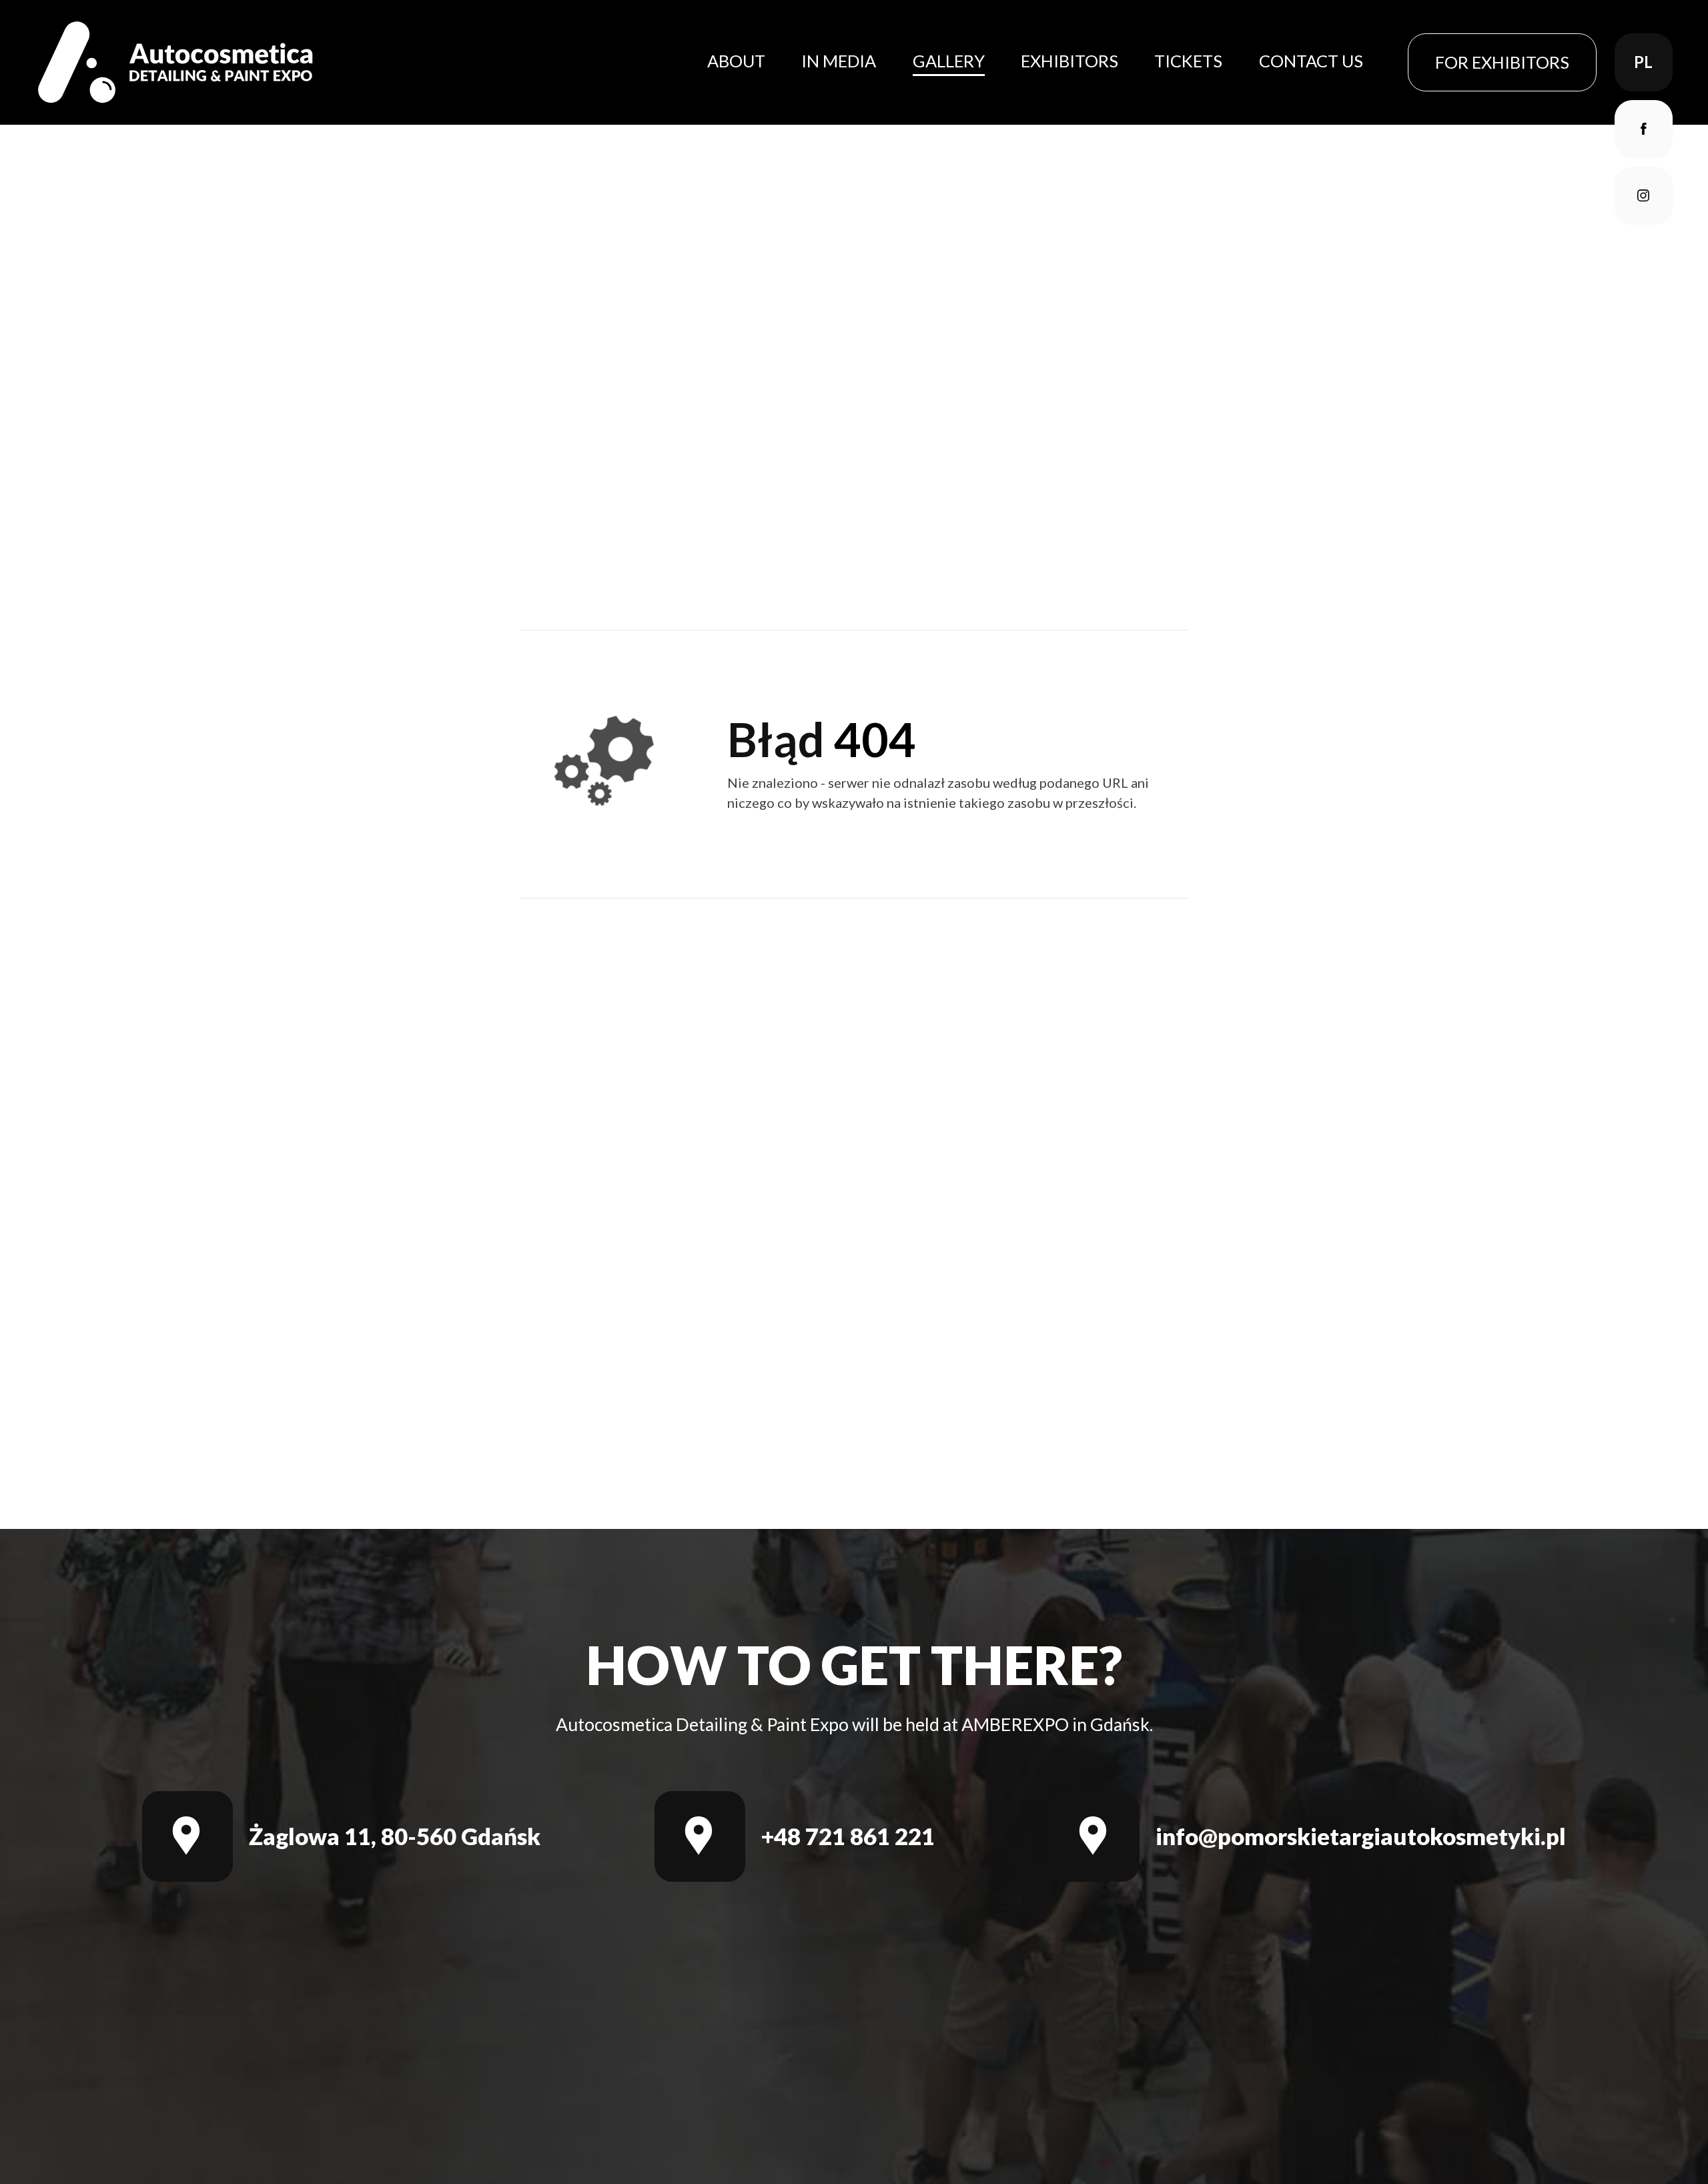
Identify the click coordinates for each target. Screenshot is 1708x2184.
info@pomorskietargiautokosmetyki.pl (1361, 1836)
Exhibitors (1070, 61)
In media (839, 61)
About (736, 61)
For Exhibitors (1502, 62)
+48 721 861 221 (848, 1836)
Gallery (949, 61)
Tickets (1188, 61)
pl (1643, 62)
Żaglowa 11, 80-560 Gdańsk (395, 1836)
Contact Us (1311, 61)
